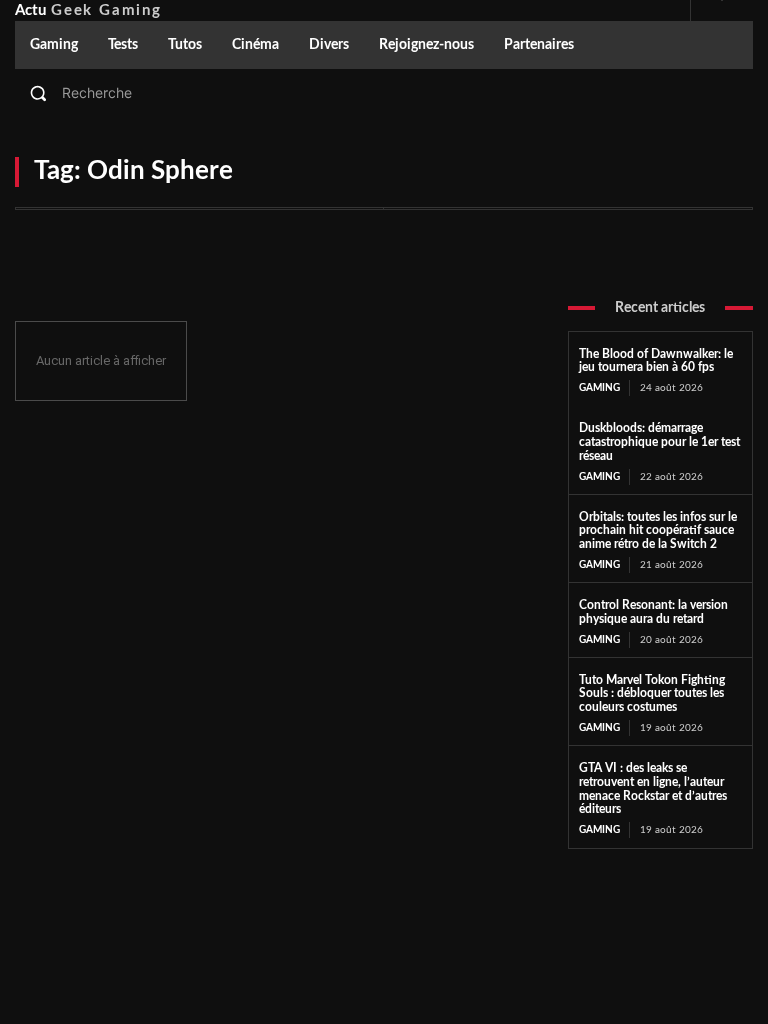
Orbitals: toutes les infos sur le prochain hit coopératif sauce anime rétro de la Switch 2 (658, 531)
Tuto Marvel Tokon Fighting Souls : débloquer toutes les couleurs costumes (652, 694)
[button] (383, 93)
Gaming (599, 388)
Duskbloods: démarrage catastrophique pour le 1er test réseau (659, 442)
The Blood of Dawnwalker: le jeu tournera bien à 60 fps (656, 361)
